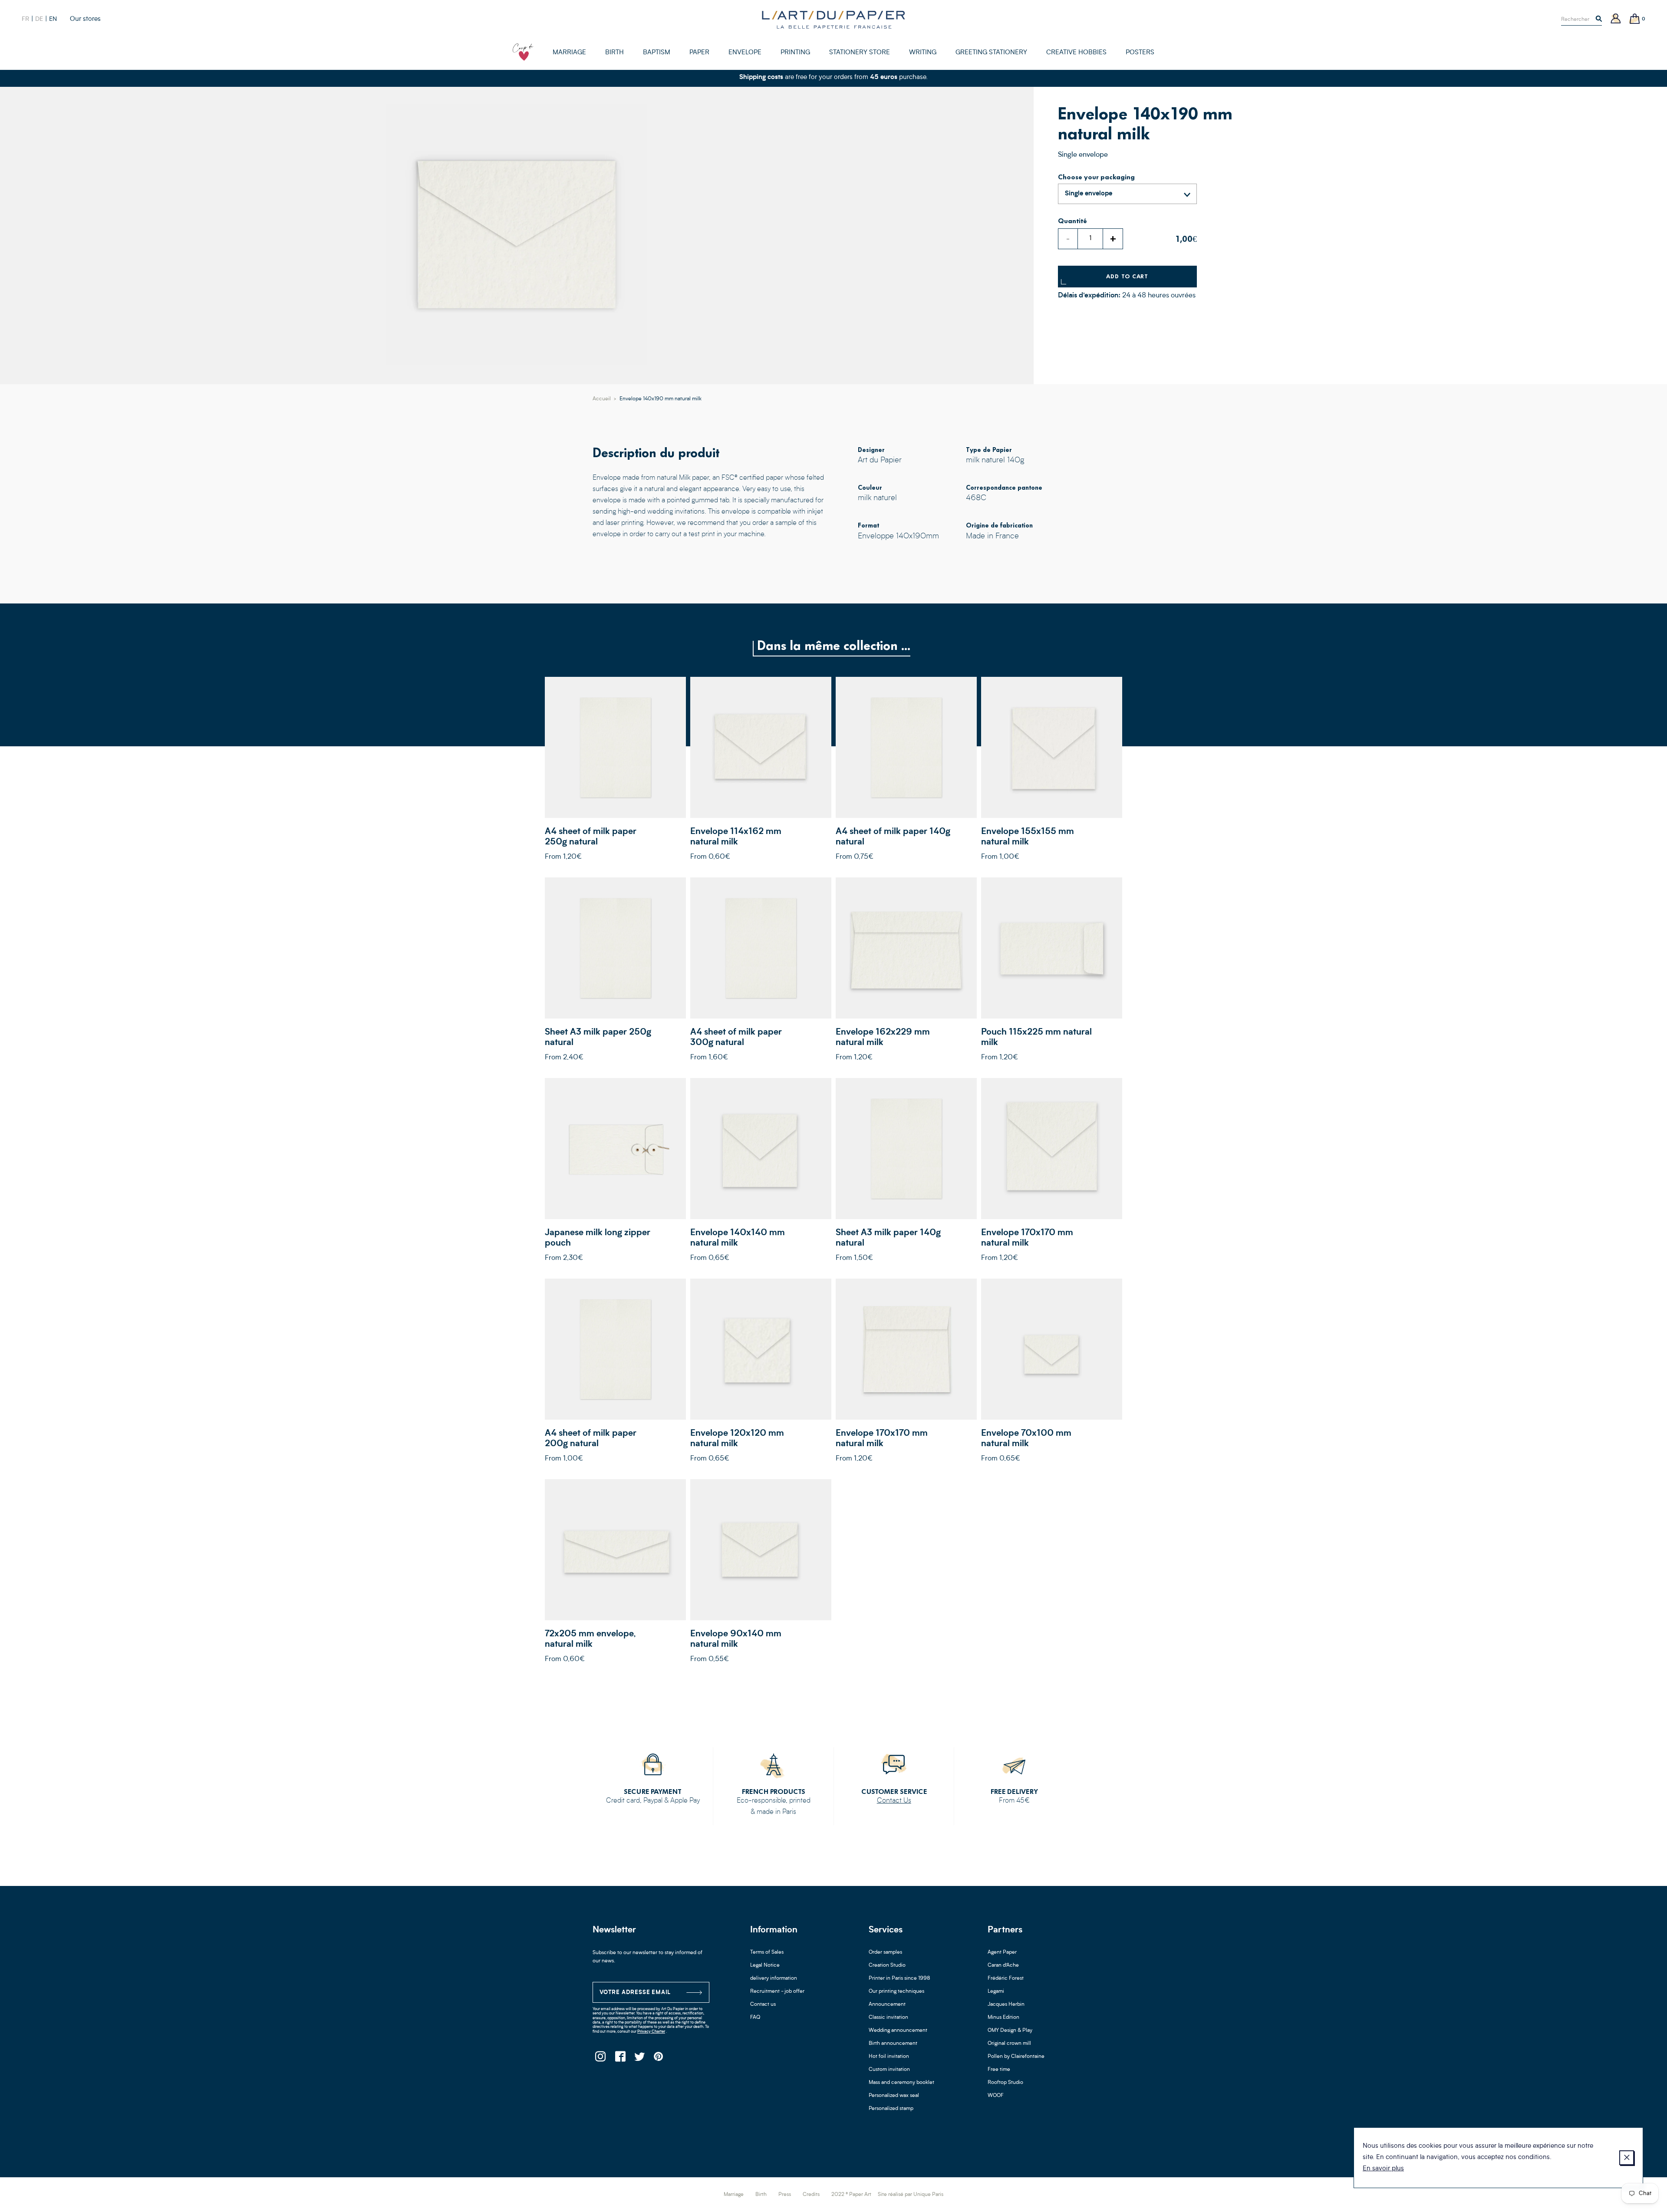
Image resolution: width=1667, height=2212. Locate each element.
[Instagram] (600, 2059)
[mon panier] (1635, 19)
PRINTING (795, 53)
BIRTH (614, 53)
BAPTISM (657, 53)
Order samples (885, 1952)
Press (785, 2195)
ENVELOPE (745, 53)
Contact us (763, 2004)
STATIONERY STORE (860, 53)
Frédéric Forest (1006, 1978)
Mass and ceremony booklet (901, 2083)
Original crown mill (1009, 2044)
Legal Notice (765, 1965)
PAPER (699, 53)
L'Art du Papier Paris (833, 20)
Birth (761, 2195)
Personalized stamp (891, 2109)
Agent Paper (1002, 1952)
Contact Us (894, 1801)
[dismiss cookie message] (1627, 2158)
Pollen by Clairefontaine (1016, 2057)
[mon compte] (1616, 19)
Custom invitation (889, 2070)
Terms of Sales (767, 1952)
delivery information (774, 1978)
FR (25, 19)
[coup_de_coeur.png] (523, 52)
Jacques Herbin (1006, 2004)
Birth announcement (893, 2044)
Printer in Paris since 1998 (899, 1978)
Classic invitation (888, 2018)
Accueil (602, 399)
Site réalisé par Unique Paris (911, 2195)
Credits (811, 2195)
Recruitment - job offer (777, 1991)
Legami (996, 1991)
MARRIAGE (569, 53)
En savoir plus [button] (1383, 2169)
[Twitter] (639, 2059)
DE (39, 19)
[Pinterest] (659, 2059)
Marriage (734, 2195)
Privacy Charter (651, 2032)
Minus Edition (1003, 2018)
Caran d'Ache (1003, 1965)
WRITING (923, 53)
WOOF (996, 2096)
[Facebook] (620, 2059)
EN (53, 19)
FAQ (755, 2018)
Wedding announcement (898, 2031)
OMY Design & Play (1010, 2031)
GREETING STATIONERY (991, 53)
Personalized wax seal (894, 2096)
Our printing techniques (896, 1991)
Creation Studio (887, 1965)
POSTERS (1140, 53)
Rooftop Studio (1005, 2083)
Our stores (85, 19)
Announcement (887, 2004)
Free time (999, 2070)
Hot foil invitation (889, 2057)
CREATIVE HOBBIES (1076, 53)
